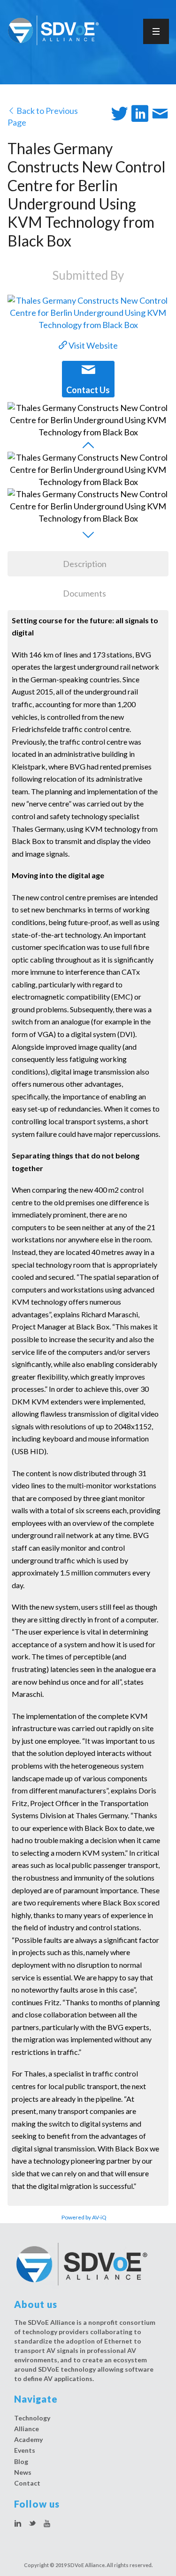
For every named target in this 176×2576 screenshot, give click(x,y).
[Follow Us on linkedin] (18, 2524)
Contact (27, 2483)
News (23, 2472)
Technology (32, 2418)
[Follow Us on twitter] (32, 2524)
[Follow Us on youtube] (47, 2524)
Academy (28, 2439)
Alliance (27, 2429)
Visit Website (92, 345)
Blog (21, 2461)
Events (25, 2450)
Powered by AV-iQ (84, 2217)
